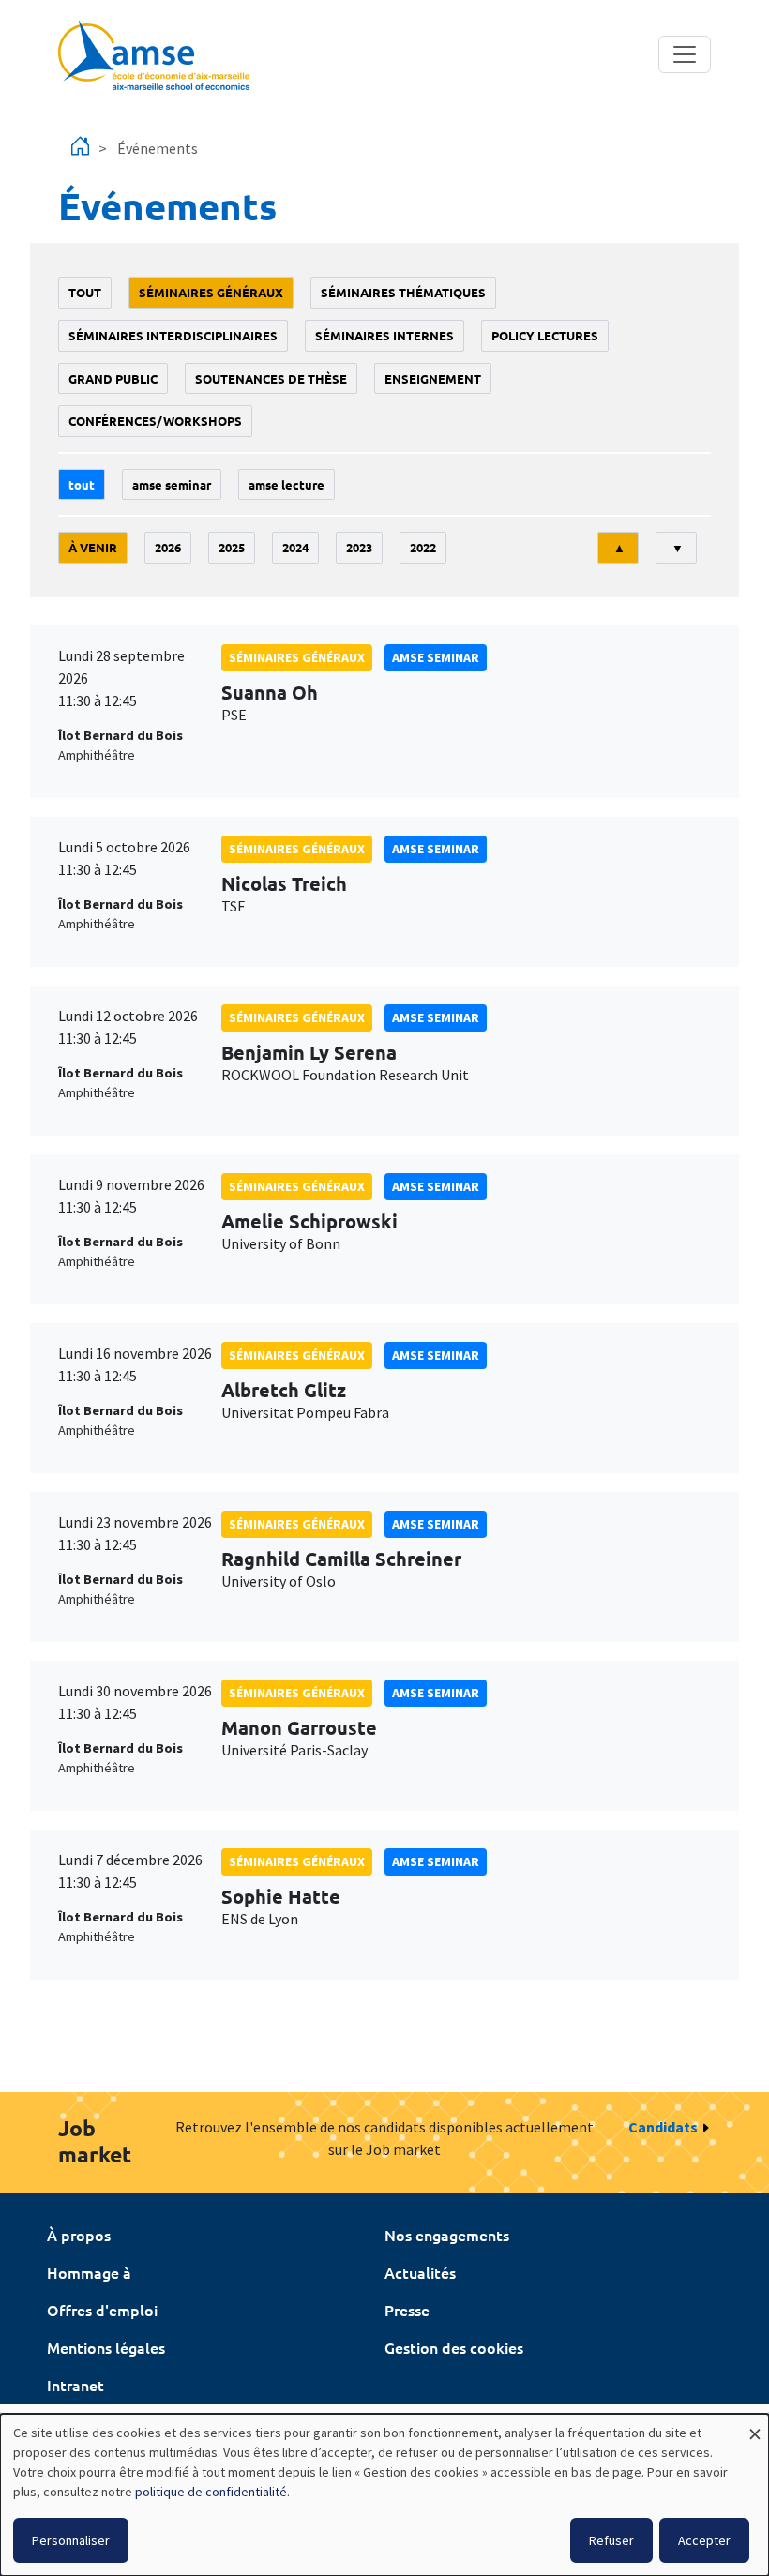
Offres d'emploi (102, 2310)
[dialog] (384, 2495)
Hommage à (89, 2272)
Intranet (75, 2385)
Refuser (611, 2540)
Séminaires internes (384, 335)
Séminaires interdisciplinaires (173, 335)
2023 (359, 547)
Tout (85, 292)
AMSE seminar (172, 484)
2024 (295, 547)
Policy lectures (545, 335)
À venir (93, 547)
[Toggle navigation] (685, 54)
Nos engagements (447, 2235)
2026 (168, 547)
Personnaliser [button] (71, 2540)
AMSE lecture (286, 484)
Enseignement (433, 378)
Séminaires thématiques (403, 292)
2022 (423, 547)
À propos (79, 2235)
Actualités (420, 2272)
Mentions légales (106, 2347)
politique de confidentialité (211, 2492)
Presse (407, 2310)
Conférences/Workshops (155, 421)
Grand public (113, 378)
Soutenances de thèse (271, 378)
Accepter (704, 2540)
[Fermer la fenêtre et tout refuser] (755, 2425)
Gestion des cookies (454, 2347)
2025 (232, 547)
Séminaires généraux (211, 292)
